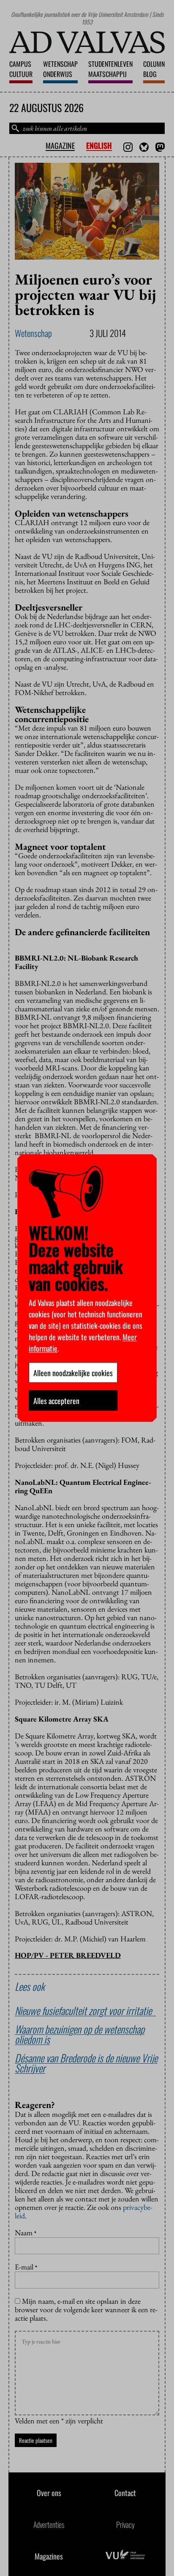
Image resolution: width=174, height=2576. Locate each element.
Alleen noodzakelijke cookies (73, 1372)
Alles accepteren (56, 1400)
